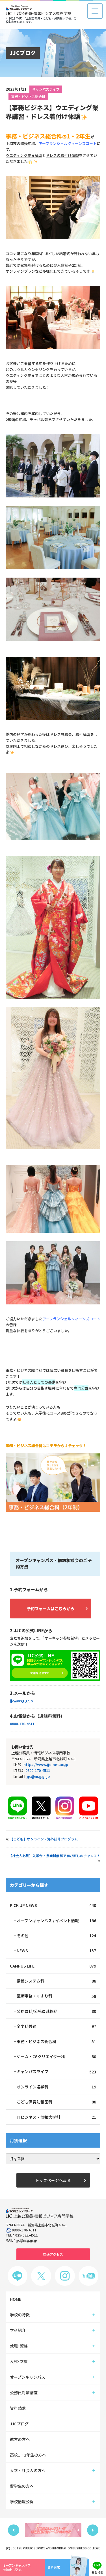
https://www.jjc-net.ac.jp (46, 1764)
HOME (16, 2299)
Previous (14, 2530)
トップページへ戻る (53, 2180)
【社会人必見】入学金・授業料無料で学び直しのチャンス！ (55, 1856)
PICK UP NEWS (53, 1905)
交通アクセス (53, 2254)
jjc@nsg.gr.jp (21, 1701)
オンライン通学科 (56, 2087)
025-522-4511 (27, 2235)
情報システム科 (56, 1981)
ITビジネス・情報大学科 (56, 2117)
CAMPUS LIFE (53, 1966)
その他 (56, 1936)
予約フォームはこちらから (51, 1609)
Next (93, 2530)
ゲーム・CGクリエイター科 (56, 2056)
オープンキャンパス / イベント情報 (56, 1921)
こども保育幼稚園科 (56, 2102)
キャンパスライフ (46, 89)
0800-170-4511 (22, 1724)
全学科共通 (56, 2026)
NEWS (56, 1951)
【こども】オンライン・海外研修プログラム (44, 1839)
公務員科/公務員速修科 (56, 2011)
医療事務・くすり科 (56, 1996)
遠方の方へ (20, 2439)
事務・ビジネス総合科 (28, 96)
